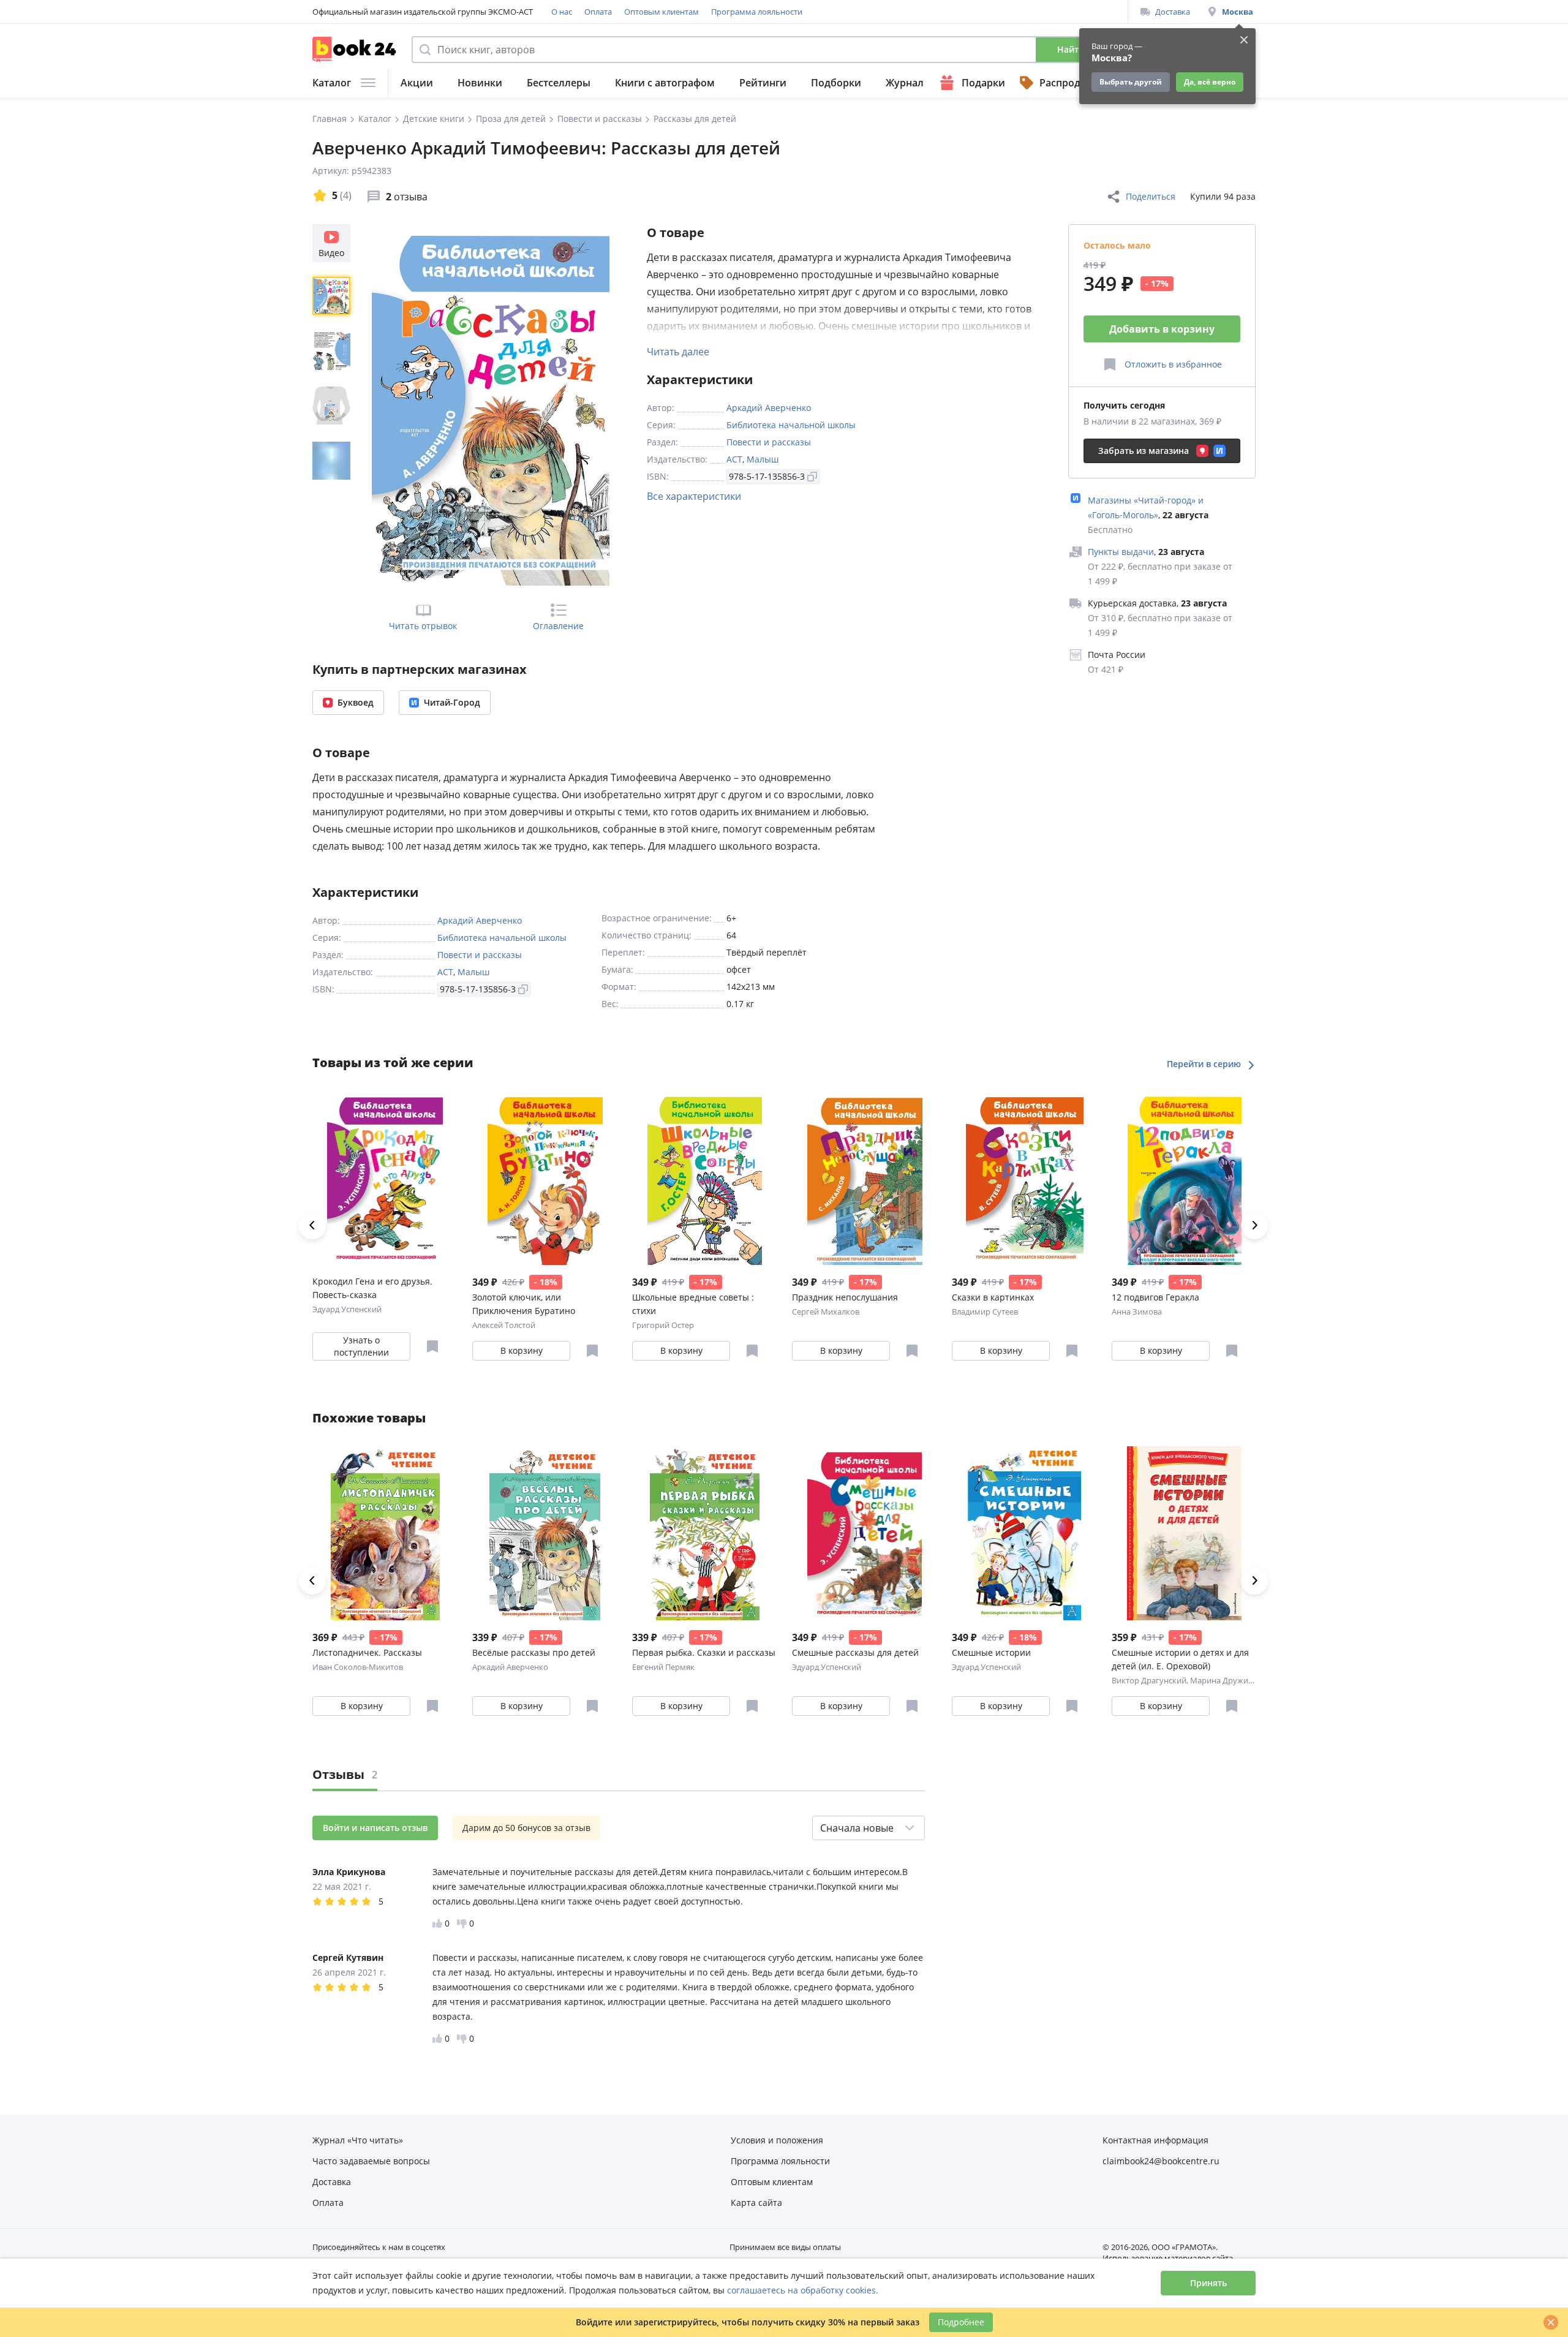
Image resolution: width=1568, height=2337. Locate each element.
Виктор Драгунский (1149, 1680)
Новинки (480, 83)
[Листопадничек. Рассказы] (385, 1533)
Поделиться (1151, 196)
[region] (334, 405)
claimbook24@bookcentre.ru (1161, 2161)
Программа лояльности (757, 12)
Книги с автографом (665, 83)
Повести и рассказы (769, 442)
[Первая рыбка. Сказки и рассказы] (705, 1533)
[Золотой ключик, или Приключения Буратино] (545, 1178)
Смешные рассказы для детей (855, 1652)
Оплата (598, 12)
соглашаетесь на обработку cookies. (803, 2290)
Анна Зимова (1137, 1312)
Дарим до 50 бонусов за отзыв (526, 1828)
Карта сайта (756, 2203)
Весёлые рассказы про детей (534, 1652)
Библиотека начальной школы (791, 425)
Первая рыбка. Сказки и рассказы (704, 1652)
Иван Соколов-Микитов (358, 1667)
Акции (417, 83)
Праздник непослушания (845, 1297)
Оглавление (558, 626)
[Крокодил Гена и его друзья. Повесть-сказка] (385, 1178)
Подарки (983, 83)
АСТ (734, 459)
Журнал (905, 83)
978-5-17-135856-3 (767, 476)
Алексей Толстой (504, 1325)
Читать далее (678, 352)
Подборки (836, 83)
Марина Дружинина (1229, 1680)
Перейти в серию (1205, 1064)
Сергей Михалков (826, 1312)
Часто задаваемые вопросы (371, 2161)
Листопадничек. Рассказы (367, 1652)
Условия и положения (777, 2140)
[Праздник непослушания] (865, 1178)
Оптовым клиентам (661, 12)
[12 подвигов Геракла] (1184, 1178)
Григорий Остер (663, 1325)
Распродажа (1069, 83)
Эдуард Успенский (347, 1309)
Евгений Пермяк (663, 1667)
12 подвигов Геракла (1155, 1297)
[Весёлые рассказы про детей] (545, 1533)
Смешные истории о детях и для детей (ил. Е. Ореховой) (1180, 1659)
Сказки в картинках (993, 1297)
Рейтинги (763, 83)
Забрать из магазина (1144, 451)
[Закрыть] (1551, 2322)
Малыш (763, 459)
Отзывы (345, 1774)
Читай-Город (452, 702)
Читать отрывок (423, 626)
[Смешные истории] (1024, 1533)
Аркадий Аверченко (769, 408)
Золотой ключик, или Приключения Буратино (524, 1304)
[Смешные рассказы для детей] (865, 1533)
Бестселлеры (559, 83)
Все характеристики (694, 496)
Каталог (332, 83)
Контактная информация (1155, 2140)
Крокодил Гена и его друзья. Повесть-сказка (372, 1288)
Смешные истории (991, 1652)
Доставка (1173, 12)
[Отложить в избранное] (432, 1346)
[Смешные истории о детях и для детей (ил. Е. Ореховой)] (1184, 1533)
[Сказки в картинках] (1024, 1178)
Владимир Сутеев (985, 1312)
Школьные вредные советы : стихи (693, 1304)
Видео (331, 253)
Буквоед (356, 702)
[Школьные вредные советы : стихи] (705, 1178)
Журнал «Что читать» (358, 2140)
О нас (562, 12)
